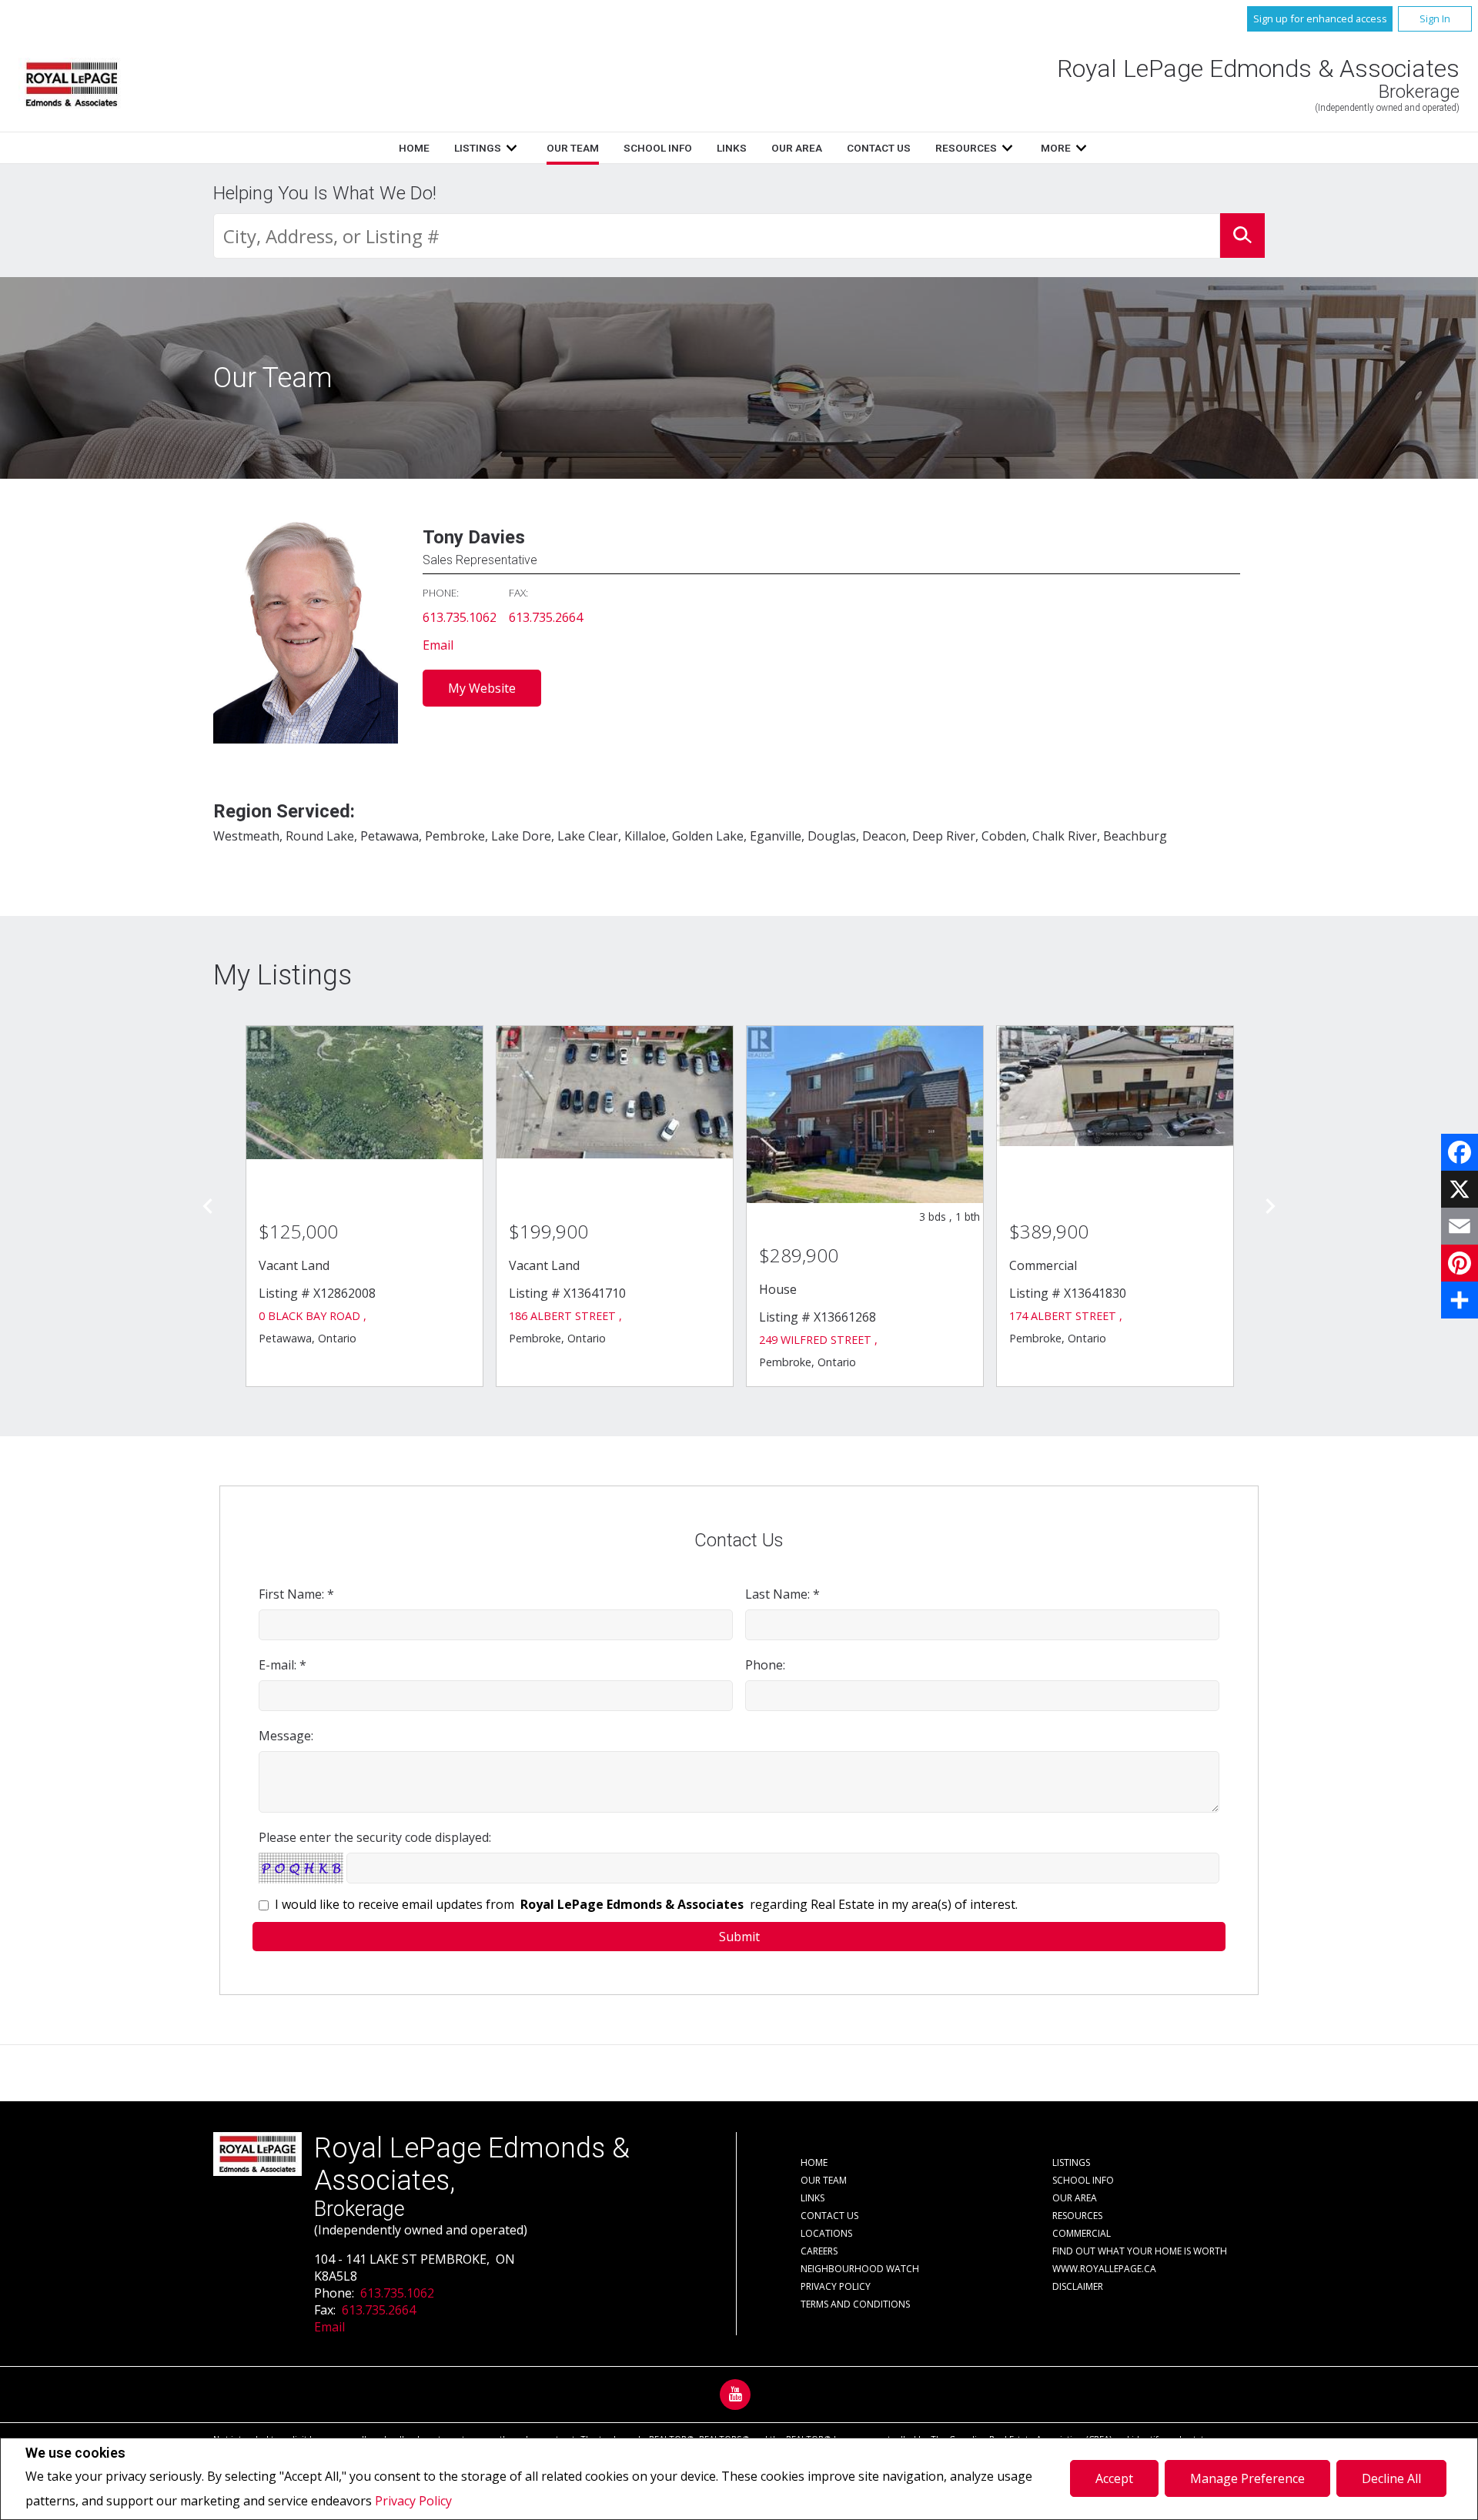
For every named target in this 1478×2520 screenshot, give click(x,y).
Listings (478, 148)
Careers (819, 2251)
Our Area (797, 148)
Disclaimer (1078, 2286)
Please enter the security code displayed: (375, 1837)
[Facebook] (1460, 1152)
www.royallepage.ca (1104, 2269)
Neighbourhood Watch (860, 2269)
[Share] (1460, 1300)
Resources (966, 148)
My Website (482, 688)
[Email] (1460, 1226)
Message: (286, 1736)
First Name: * (296, 1594)
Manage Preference (1247, 2478)
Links (732, 148)
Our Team (573, 148)
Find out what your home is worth (1140, 2251)
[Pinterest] (1460, 1263)
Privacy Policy (413, 2501)
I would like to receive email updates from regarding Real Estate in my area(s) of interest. (646, 1904)
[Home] (72, 84)
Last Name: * (782, 1594)
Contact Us (879, 148)
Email (438, 645)
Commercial (1082, 2233)
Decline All (1391, 2478)
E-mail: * (283, 1665)
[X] (1460, 1189)
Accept (1114, 2478)
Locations (826, 2233)
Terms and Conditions (855, 2304)
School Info (658, 148)
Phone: (765, 1665)
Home (414, 148)
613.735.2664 (546, 617)
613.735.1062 (460, 617)
